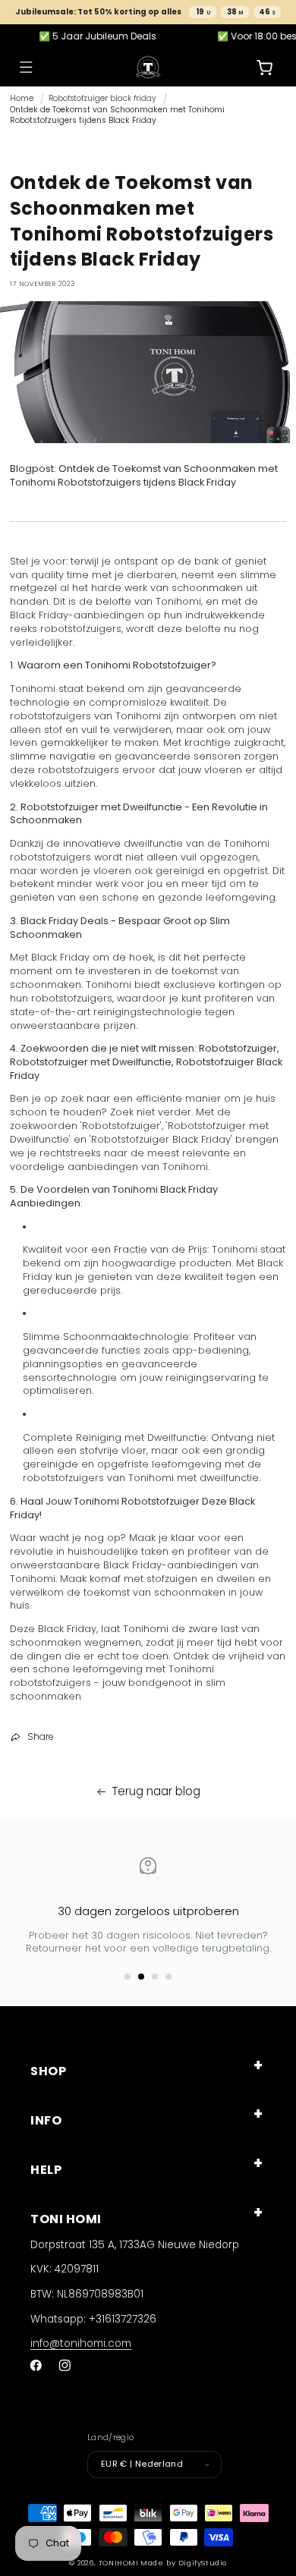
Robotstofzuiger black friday (102, 98)
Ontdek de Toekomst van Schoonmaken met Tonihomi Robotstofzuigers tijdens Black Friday (117, 115)
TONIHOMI (119, 2563)
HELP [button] (46, 2170)
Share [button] (40, 1737)
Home (22, 98)
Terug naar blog (156, 1791)
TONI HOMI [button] (66, 2219)
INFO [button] (46, 2120)
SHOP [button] (48, 2071)
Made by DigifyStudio (184, 2563)
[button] (25, 67)
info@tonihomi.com (81, 2343)
